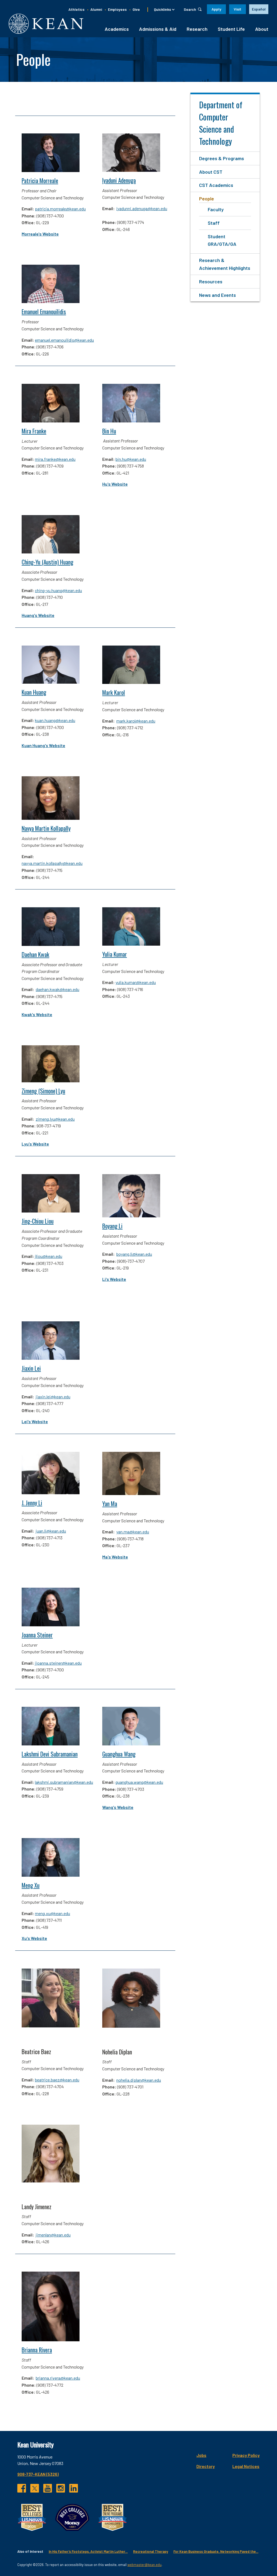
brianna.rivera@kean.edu (58, 2378)
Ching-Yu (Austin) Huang (47, 562)
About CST (211, 172)
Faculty (216, 209)
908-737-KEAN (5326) (38, 2474)
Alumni (96, 9)
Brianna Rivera (37, 2350)
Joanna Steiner (37, 1635)
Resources (211, 281)
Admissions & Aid (158, 29)
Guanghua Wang (119, 1754)
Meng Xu (31, 1885)
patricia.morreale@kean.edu (60, 209)
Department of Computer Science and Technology (221, 123)
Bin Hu (109, 431)
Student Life (231, 29)
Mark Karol (114, 692)
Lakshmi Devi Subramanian (50, 1754)
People (207, 199)
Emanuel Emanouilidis (44, 312)
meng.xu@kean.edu (52, 1913)
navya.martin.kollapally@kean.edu (52, 863)
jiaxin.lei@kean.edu (53, 1397)
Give (136, 9)
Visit (238, 9)
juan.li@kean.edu (51, 1531)
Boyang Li (112, 1226)
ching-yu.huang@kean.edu (58, 590)
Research (197, 29)
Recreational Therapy (151, 2551)
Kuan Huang (34, 692)
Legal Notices (246, 2466)
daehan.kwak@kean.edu (57, 989)
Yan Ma (110, 1504)
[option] (259, 9)
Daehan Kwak (35, 954)
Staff (214, 223)
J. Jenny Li (32, 1503)
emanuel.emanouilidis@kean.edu (64, 340)
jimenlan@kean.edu (53, 2235)
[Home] (46, 24)
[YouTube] (48, 2488)
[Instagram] (61, 2488)
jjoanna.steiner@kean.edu (58, 1663)
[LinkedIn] (74, 2488)
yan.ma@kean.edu (133, 1532)
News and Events (217, 295)
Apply (216, 9)
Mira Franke (34, 431)
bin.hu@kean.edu (131, 459)
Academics (117, 29)
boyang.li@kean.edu (134, 1254)
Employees (117, 9)
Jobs (201, 2455)
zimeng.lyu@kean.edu (55, 1119)
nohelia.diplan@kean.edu (139, 2080)
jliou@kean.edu (49, 1256)
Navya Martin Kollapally (46, 828)
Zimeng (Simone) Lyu (43, 1091)
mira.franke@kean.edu (55, 459)
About (262, 29)
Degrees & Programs (222, 158)
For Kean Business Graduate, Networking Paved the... (216, 2551)
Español (259, 9)
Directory (206, 2466)
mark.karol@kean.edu (136, 721)
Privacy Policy (246, 2455)
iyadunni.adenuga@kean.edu (142, 208)
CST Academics (216, 185)
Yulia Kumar (115, 954)
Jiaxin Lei (31, 1368)
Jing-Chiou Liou (38, 1221)
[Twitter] (35, 2488)
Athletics (76, 9)
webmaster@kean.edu (144, 2565)
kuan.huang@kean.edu (55, 720)
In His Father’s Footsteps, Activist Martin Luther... (88, 2551)
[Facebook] (22, 2488)
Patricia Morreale (40, 181)
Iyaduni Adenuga (119, 180)
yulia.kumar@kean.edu (136, 982)
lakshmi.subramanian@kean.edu (64, 1782)
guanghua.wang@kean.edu (139, 1782)
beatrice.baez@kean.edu (57, 2080)
